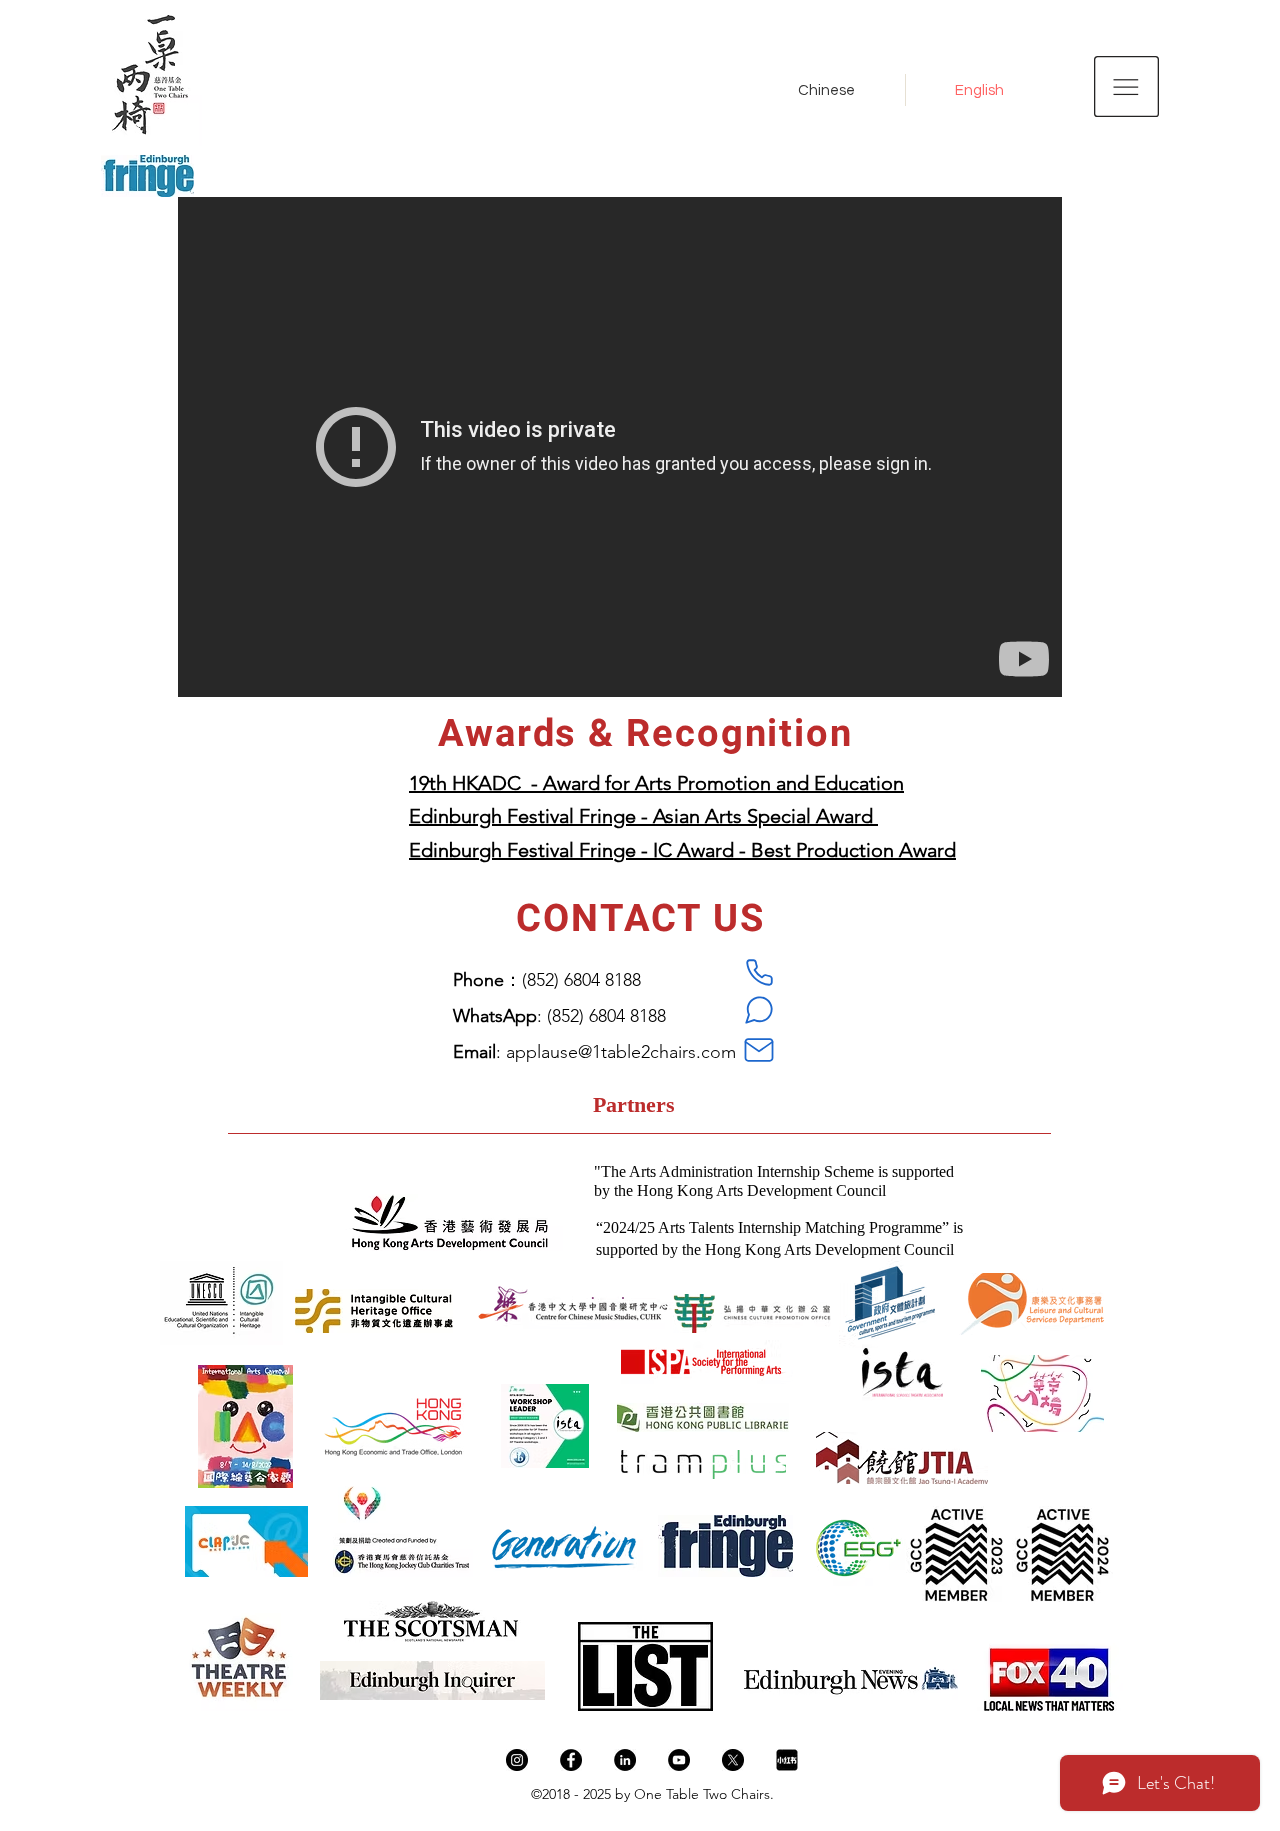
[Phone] (759, 972)
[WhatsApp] (759, 1010)
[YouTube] (679, 1760)
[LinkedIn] (625, 1760)
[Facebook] (571, 1760)
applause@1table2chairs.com (621, 1052)
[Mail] (759, 1050)
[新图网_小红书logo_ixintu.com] (787, 1760)
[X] (733, 1760)
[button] (1126, 86)
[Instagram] (517, 1760)
